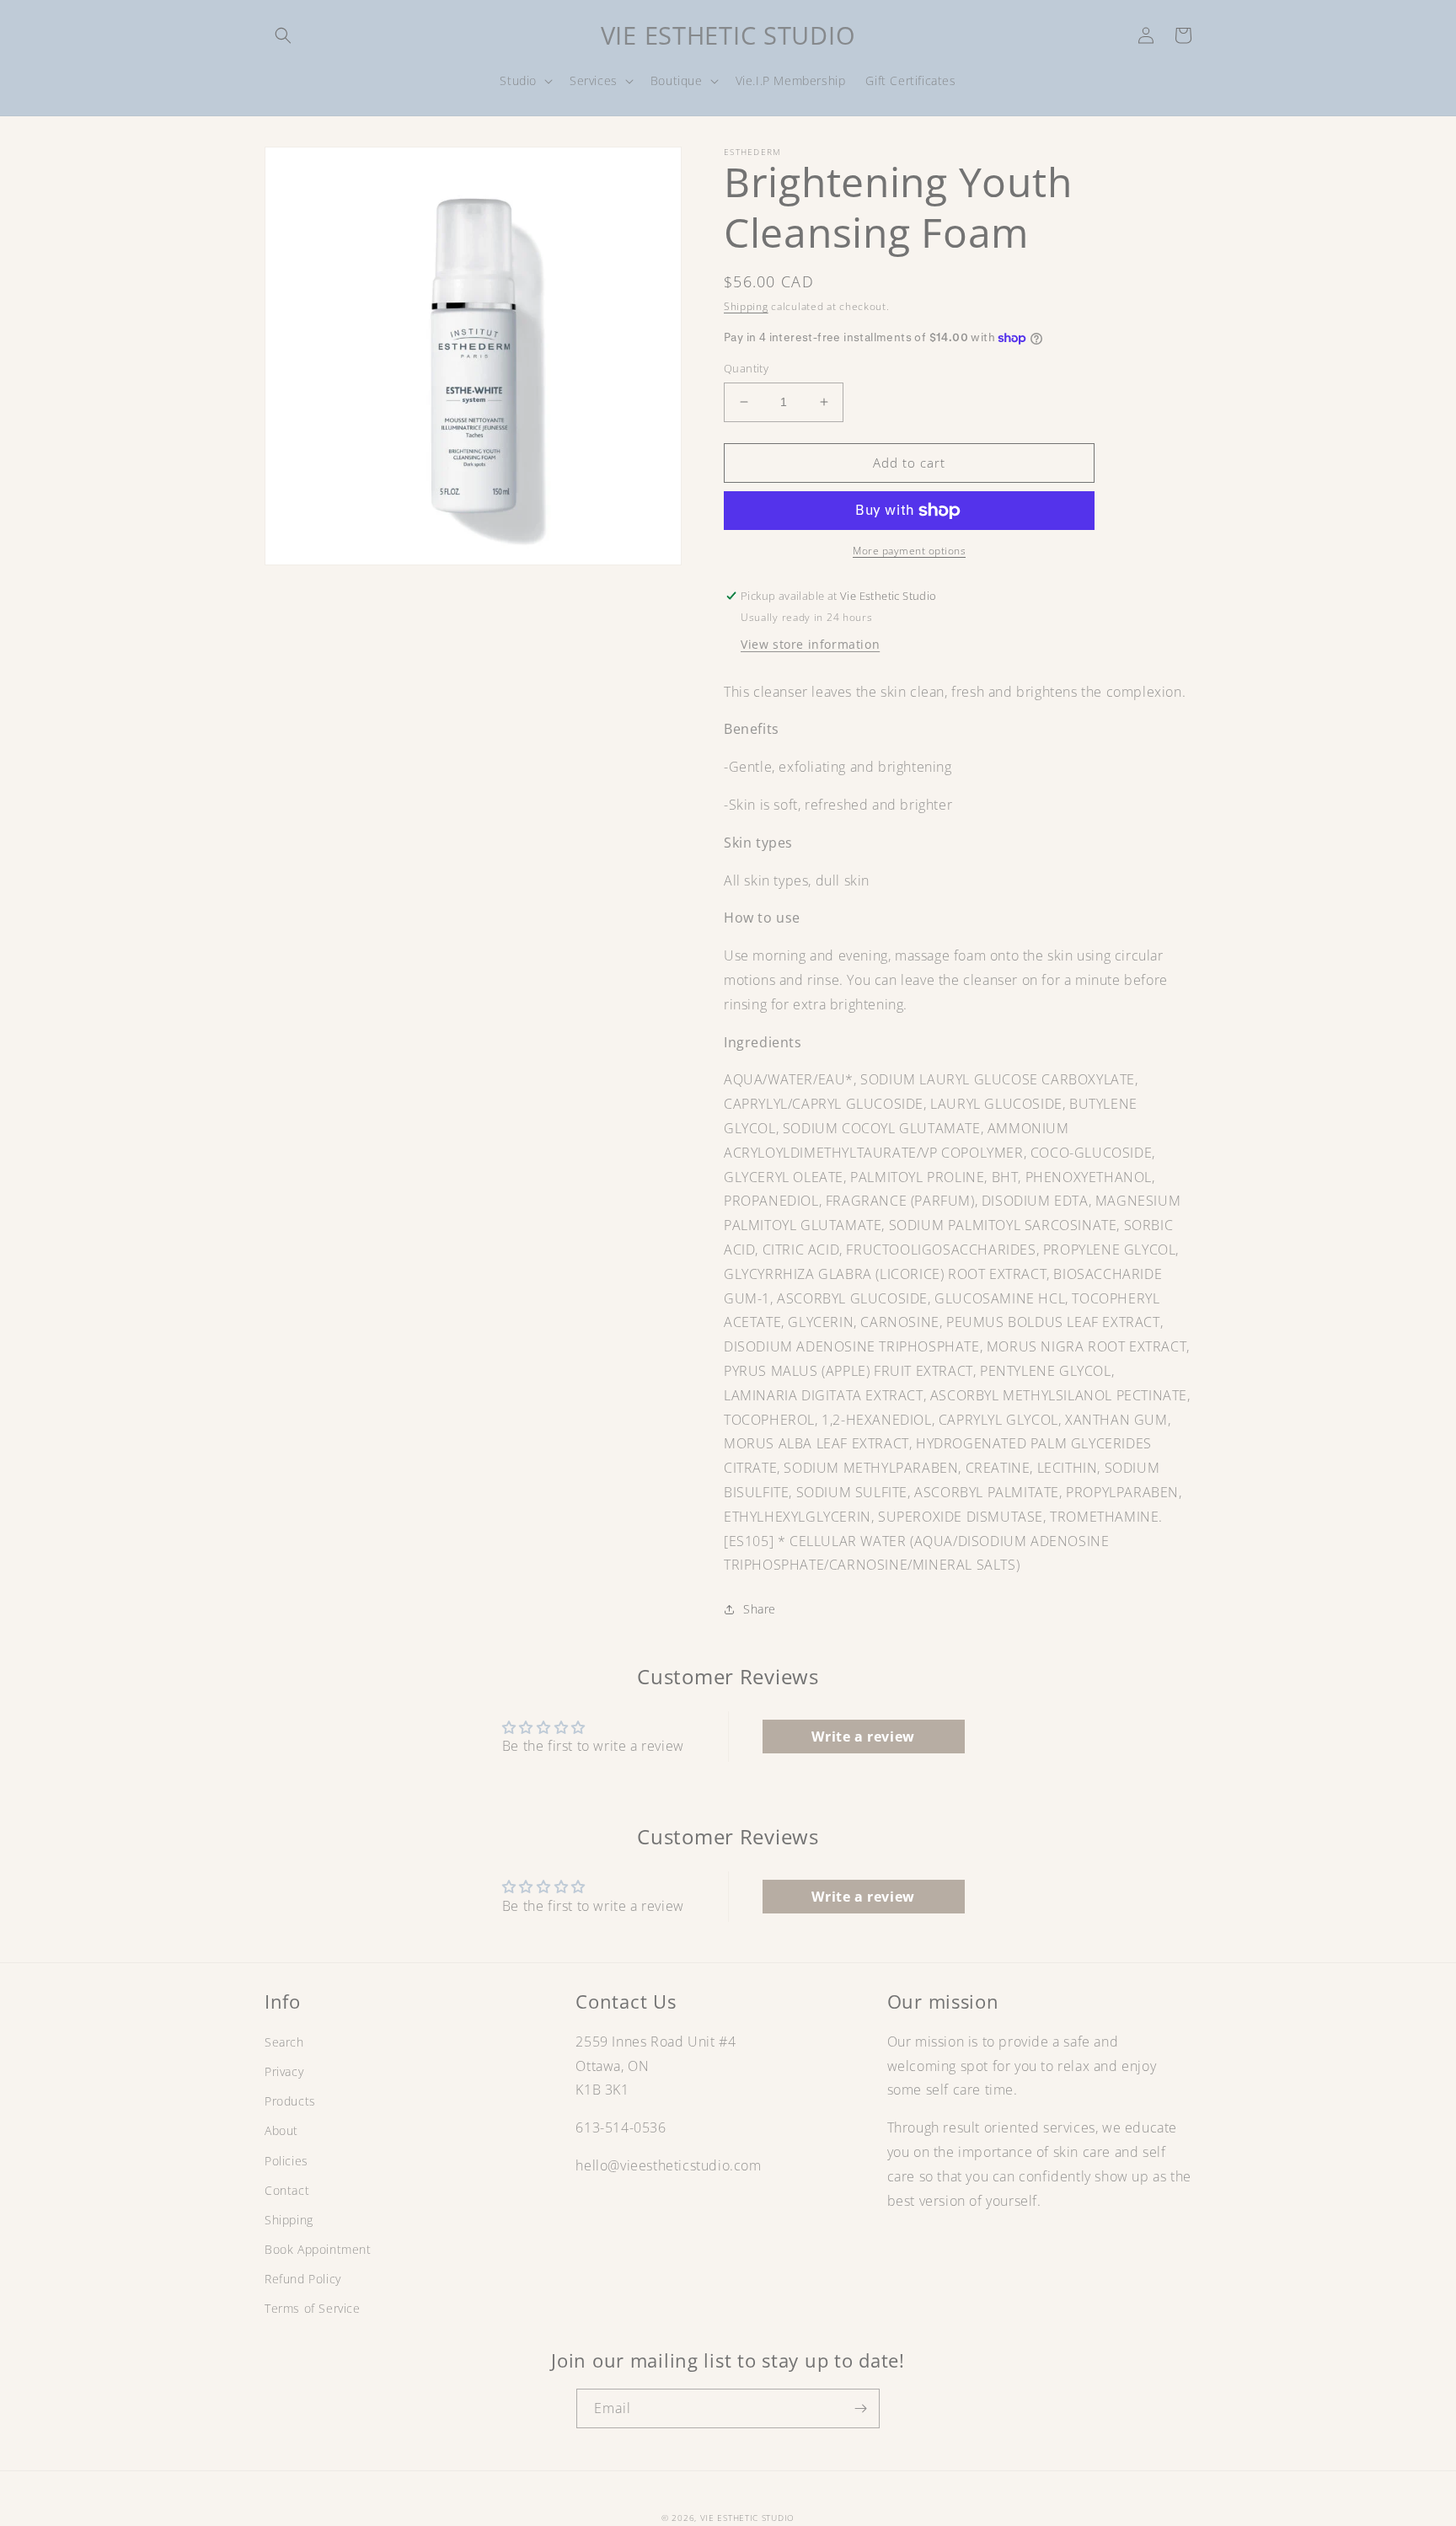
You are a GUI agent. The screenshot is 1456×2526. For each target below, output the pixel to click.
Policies (286, 2161)
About (281, 2130)
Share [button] (760, 1609)
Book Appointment (318, 2249)
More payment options (909, 551)
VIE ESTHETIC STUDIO (747, 2518)
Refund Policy (303, 2279)
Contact (287, 2190)
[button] (283, 35)
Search (284, 2042)
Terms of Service (313, 2308)
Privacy (284, 2071)
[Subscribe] (860, 2408)
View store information (810, 644)
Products (290, 2101)
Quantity (746, 368)
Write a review (863, 1737)
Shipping (746, 306)
